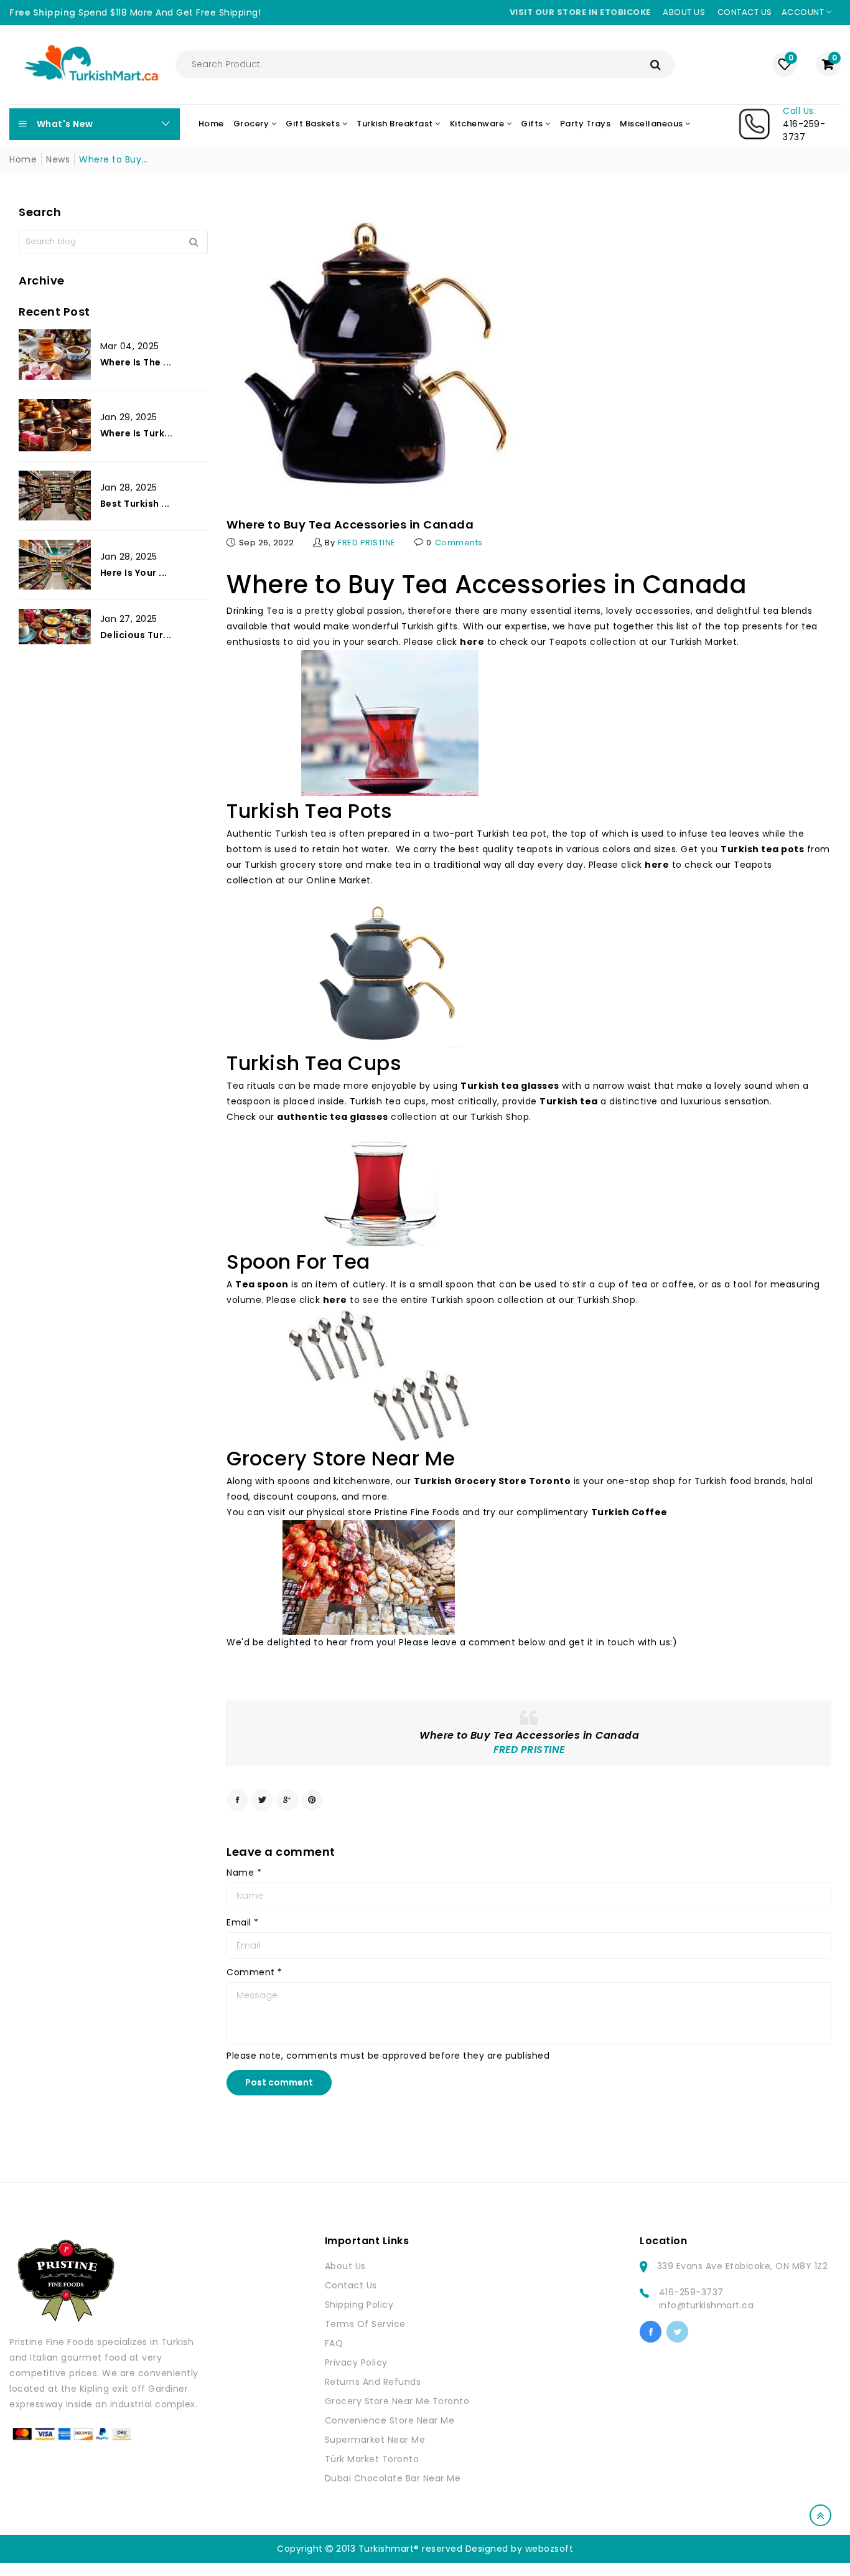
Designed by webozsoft (520, 2549)
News (58, 159)
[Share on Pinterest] (312, 1800)
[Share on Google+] (287, 1800)
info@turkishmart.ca (707, 2305)
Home (23, 159)
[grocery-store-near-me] (369, 1577)
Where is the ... (136, 362)
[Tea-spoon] (378, 1376)
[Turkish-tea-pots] (384, 968)
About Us (345, 2266)
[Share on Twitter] (262, 1800)
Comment (255, 1972)
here (335, 1300)
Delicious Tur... (136, 634)
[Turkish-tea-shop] (390, 723)
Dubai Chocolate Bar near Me (393, 2478)
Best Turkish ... (135, 504)
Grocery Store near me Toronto (397, 2401)
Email (243, 1922)
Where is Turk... (137, 433)
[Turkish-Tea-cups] (382, 1186)
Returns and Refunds (373, 2382)
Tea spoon (262, 1284)
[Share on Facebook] (237, 1800)
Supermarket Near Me (375, 2440)
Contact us (745, 12)
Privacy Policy (356, 2362)
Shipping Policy (359, 2305)
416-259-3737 (691, 2292)
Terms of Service (365, 2324)
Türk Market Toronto (372, 2459)
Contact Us (351, 2285)
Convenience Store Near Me (390, 2420)
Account (804, 12)
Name (244, 1873)
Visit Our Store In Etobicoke (580, 12)
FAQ (334, 2343)
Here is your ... (134, 573)
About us (684, 12)
